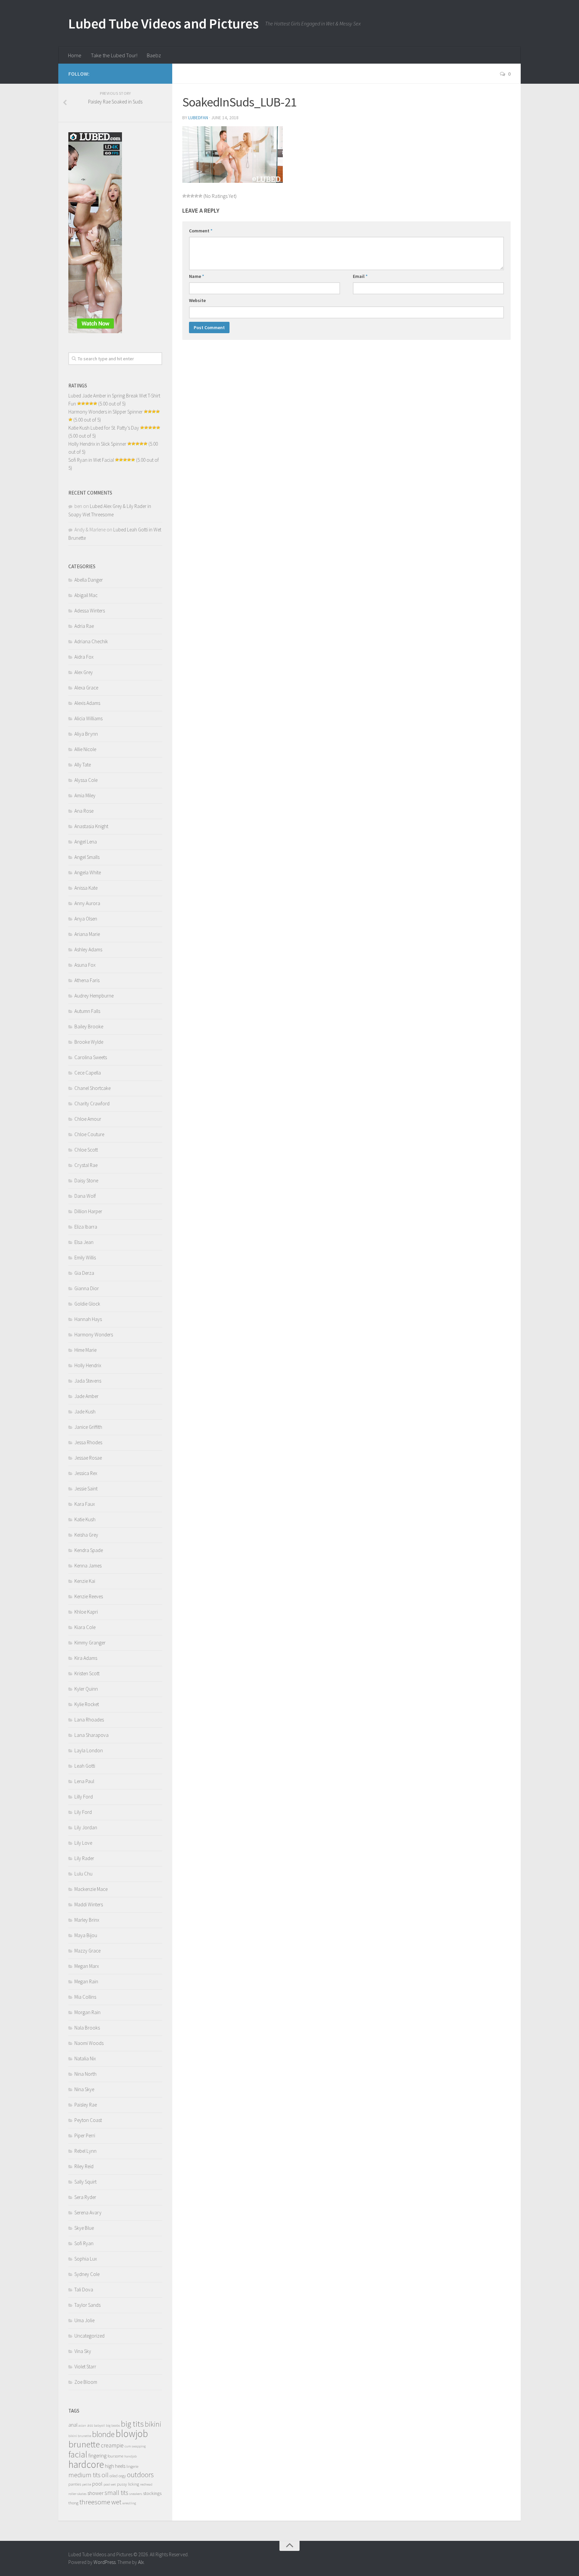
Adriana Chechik (91, 641)
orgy (122, 2476)
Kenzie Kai (85, 1581)
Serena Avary (88, 2213)
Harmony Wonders (94, 1335)
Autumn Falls (87, 1011)
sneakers (136, 2494)
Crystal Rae (86, 1165)
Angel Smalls (87, 857)
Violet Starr (85, 2367)
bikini (153, 2424)
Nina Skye (84, 2089)
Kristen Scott (87, 1673)
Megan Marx (87, 1966)
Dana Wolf (85, 1196)
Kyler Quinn (86, 1689)
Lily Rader (84, 1858)
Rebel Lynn (85, 2151)
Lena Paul (84, 1781)
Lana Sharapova (91, 1735)
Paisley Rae (86, 2105)
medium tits (84, 2475)
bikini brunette (80, 2436)
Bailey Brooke (89, 1026)
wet (116, 2502)
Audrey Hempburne (94, 996)
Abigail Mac (86, 595)
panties (75, 2484)
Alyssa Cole (86, 780)
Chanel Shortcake (92, 1088)
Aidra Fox (84, 657)
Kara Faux (85, 1504)
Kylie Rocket (87, 1704)
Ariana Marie (87, 934)
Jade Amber (86, 1396)
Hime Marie (85, 1350)
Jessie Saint (86, 1489)
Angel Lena (86, 842)
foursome (115, 2456)
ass (90, 2425)
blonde (103, 2434)
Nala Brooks (87, 2028)
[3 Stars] (192, 196)
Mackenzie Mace (91, 1889)
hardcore (86, 2464)
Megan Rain (86, 1981)
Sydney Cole (87, 2274)
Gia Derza (84, 1273)
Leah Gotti (85, 1766)
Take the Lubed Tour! (114, 55)
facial (78, 2454)
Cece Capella (88, 1073)
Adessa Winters (90, 611)
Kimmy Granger (90, 1643)
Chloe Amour (88, 1119)
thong (73, 2503)
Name (197, 276)
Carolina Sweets (91, 1057)
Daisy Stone (86, 1181)
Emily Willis (85, 1258)
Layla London (89, 1750)
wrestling (129, 2503)
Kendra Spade (89, 1550)
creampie (112, 2445)
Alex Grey (84, 672)
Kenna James (88, 1566)
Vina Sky (83, 2351)
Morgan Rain (87, 2012)
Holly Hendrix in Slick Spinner (97, 444)
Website (197, 300)
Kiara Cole (85, 1627)
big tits (132, 2424)
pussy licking (128, 2484)
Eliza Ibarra (86, 1227)
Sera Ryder (85, 2197)
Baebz (154, 55)
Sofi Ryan (84, 2243)
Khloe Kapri (86, 1612)
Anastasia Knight (91, 826)
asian (82, 2425)
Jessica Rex (86, 1473)
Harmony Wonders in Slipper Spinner (106, 412)
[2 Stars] (188, 196)
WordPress (105, 2562)
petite (87, 2484)
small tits (116, 2493)
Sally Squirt (85, 2182)
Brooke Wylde (89, 1042)
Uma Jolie (84, 2320)
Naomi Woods (89, 2043)
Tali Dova (84, 2290)
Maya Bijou (86, 1935)
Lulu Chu (83, 1874)
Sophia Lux (86, 2259)
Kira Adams (86, 1658)
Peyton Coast (88, 2120)
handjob (131, 2456)
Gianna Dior (87, 1288)
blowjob (132, 2434)
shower (95, 2493)
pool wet (110, 2484)
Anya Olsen (86, 919)
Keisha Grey (86, 1535)
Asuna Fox (85, 965)
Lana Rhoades (89, 1720)
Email (360, 276)
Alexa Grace (86, 688)
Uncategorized (89, 2336)
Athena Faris (87, 980)
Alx (141, 2562)
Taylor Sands (87, 2305)
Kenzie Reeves (89, 1596)
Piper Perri (85, 2136)
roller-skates (77, 2494)
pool (97, 2484)
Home (75, 55)
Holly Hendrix (88, 1365)
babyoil (99, 2425)
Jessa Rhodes (88, 1442)
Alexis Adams (87, 703)
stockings (152, 2493)
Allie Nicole (85, 749)
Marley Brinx (87, 1920)
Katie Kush (85, 1519)
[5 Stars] (200, 196)
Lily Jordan (86, 1827)
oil (105, 2475)
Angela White (88, 872)
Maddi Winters (89, 1904)
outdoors (140, 2475)
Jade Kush (85, 1412)
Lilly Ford (84, 1797)
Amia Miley (85, 795)
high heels (115, 2466)
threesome (95, 2502)
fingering (98, 2456)
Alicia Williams (88, 718)
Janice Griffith (88, 1427)
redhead (146, 2484)
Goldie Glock (87, 1304)
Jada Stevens (88, 1381)
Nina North (85, 2074)
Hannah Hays (88, 1319)
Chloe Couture (89, 1134)
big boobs (113, 2425)
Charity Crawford (92, 1103)
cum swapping (135, 2446)
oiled (114, 2476)
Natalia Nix (85, 2058)
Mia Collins (85, 1997)
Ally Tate (83, 765)
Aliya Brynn (86, 734)
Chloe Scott (86, 1150)
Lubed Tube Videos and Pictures (163, 23)
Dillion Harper (88, 1211)
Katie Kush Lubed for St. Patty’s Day (104, 428)
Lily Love (83, 1843)
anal (73, 2425)
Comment (201, 231)
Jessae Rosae (88, 1458)
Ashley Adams (88, 949)
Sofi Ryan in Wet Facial (91, 460)
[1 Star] (184, 196)
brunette (84, 2444)
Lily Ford (83, 1812)
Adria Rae (84, 626)
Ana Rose (84, 811)
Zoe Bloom (86, 2382)
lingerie (132, 2466)
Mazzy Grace (87, 1951)
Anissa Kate (86, 888)
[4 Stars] (196, 196)
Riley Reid (84, 2166)
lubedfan (198, 118)
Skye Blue (84, 2228)
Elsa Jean (84, 1242)
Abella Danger (89, 580)
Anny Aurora (87, 903)
